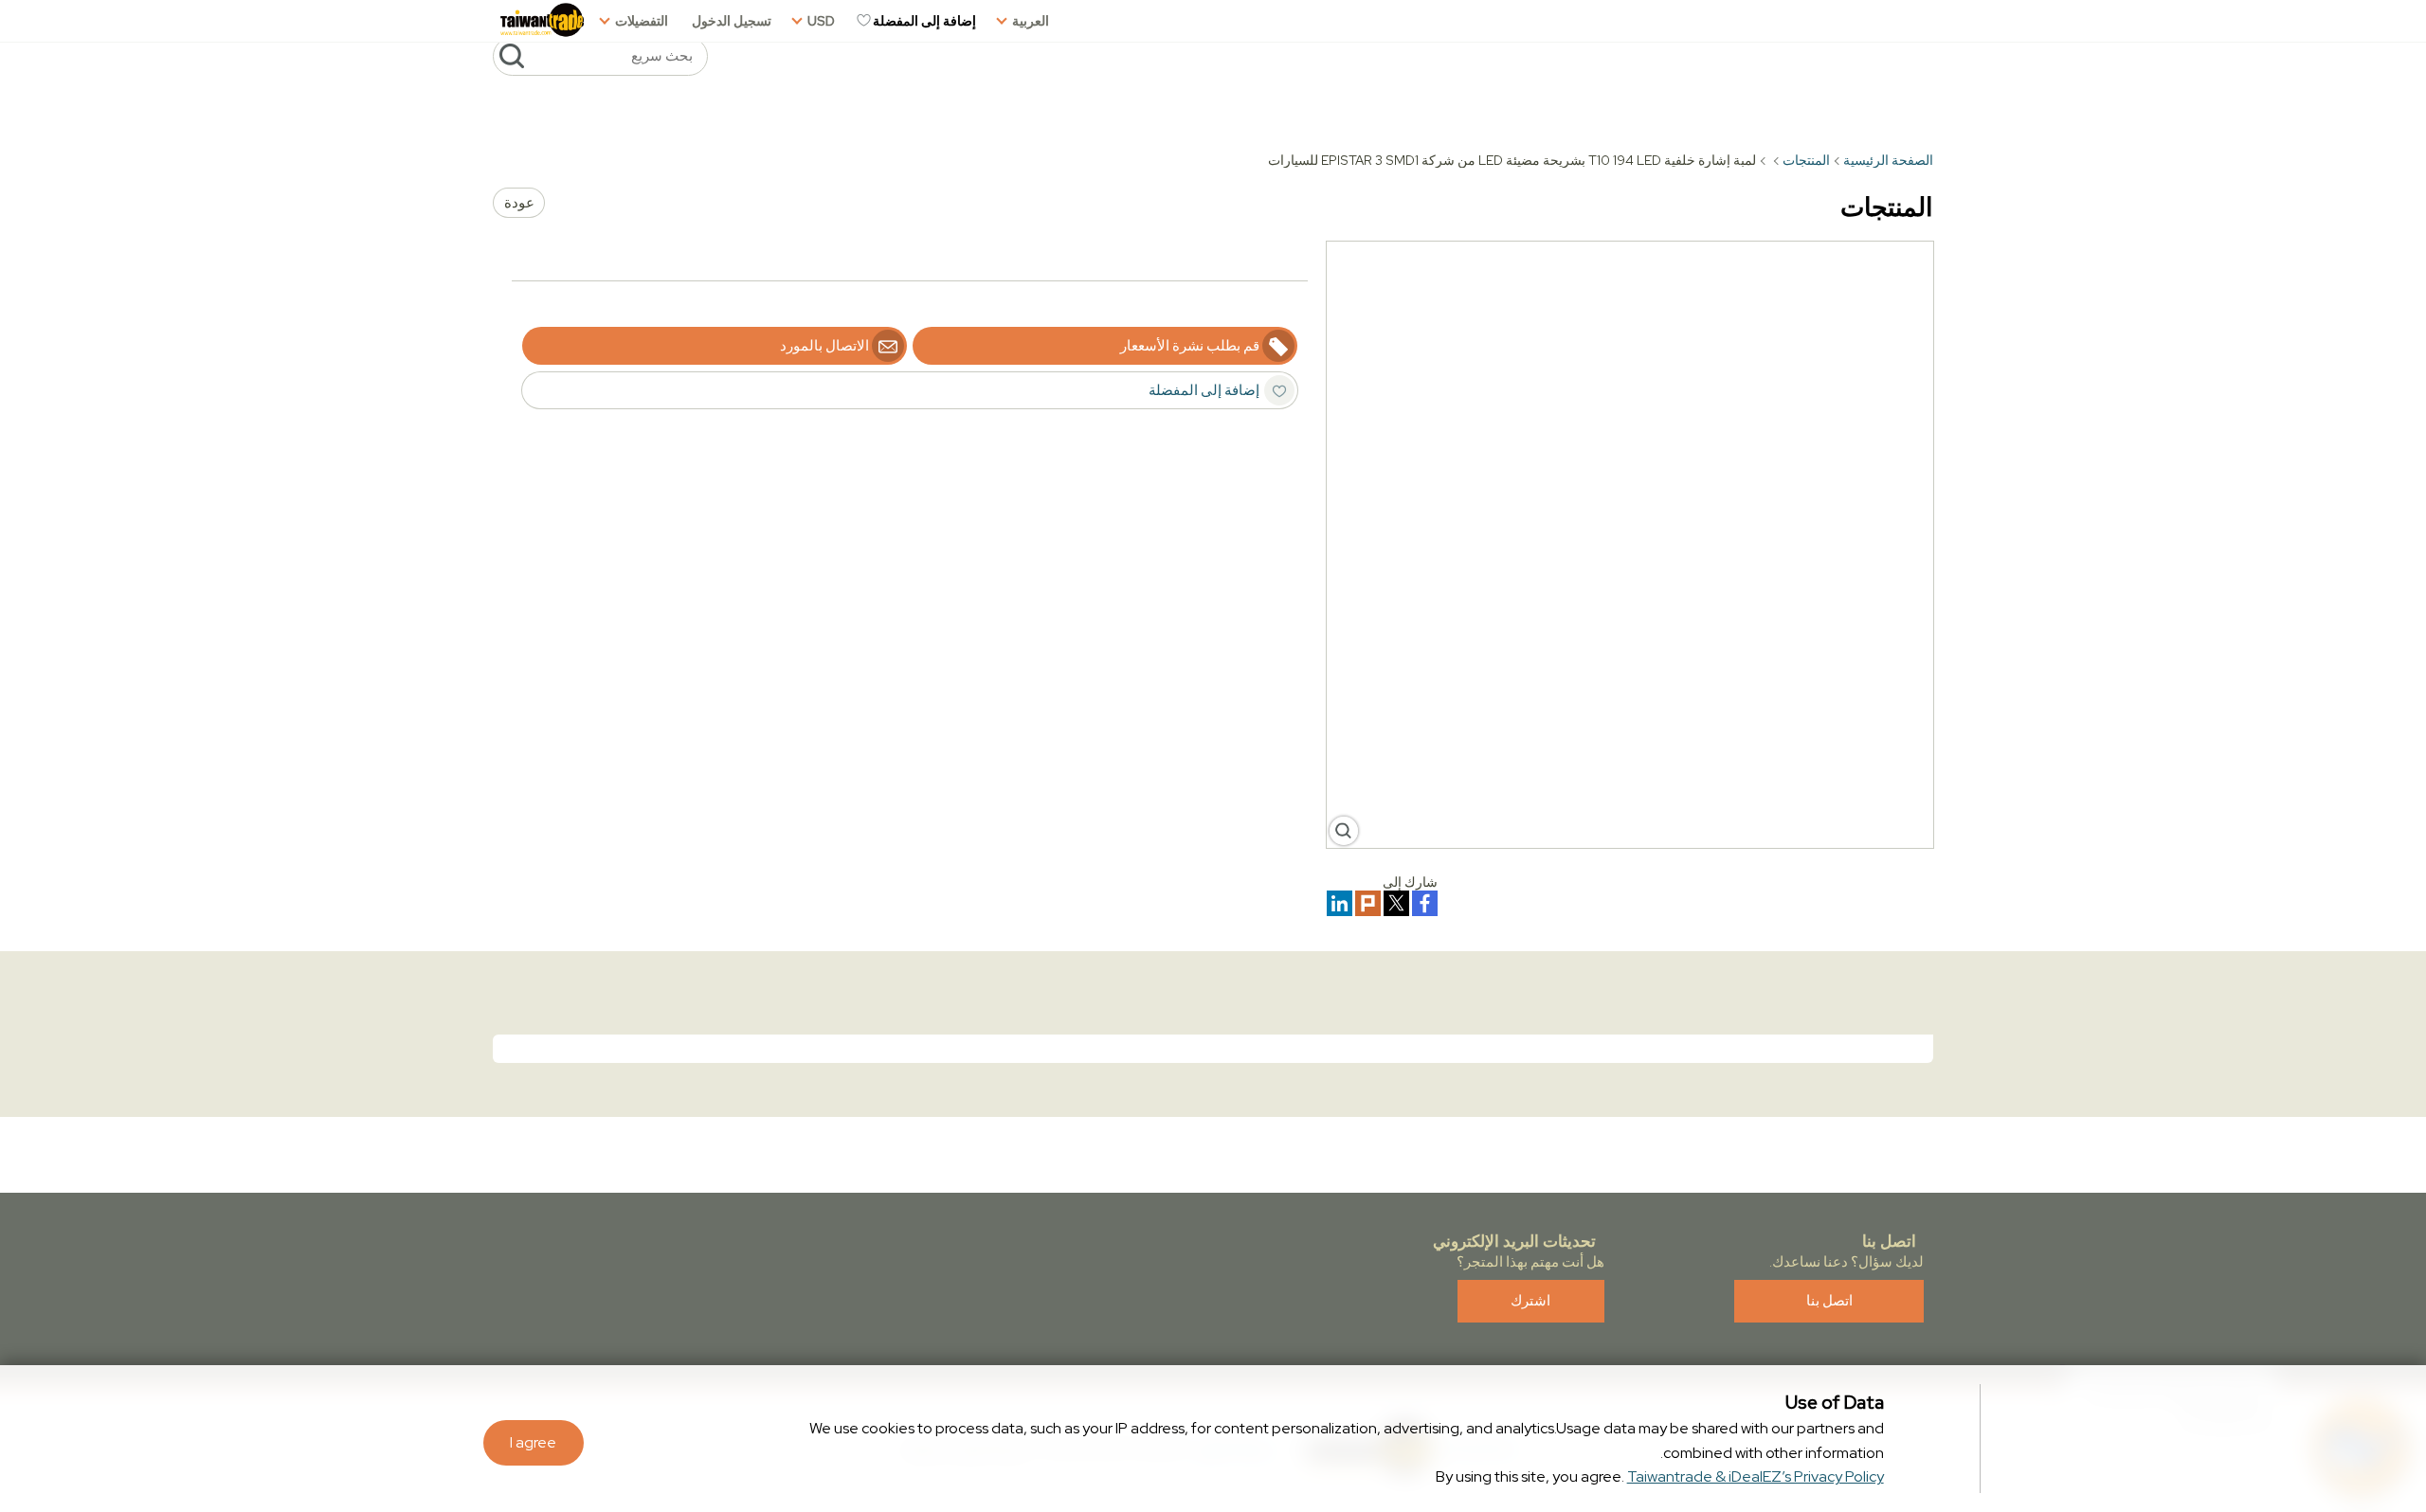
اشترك (1530, 1301)
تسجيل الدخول (732, 21)
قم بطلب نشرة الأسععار (1190, 346)
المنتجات (1806, 160)
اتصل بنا (1829, 1301)
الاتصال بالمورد (824, 346)
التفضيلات (642, 21)
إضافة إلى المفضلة (924, 21)
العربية (1031, 21)
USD (821, 21)
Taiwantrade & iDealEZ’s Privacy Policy (1756, 1476)
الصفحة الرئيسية (1888, 160)
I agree (533, 1442)
